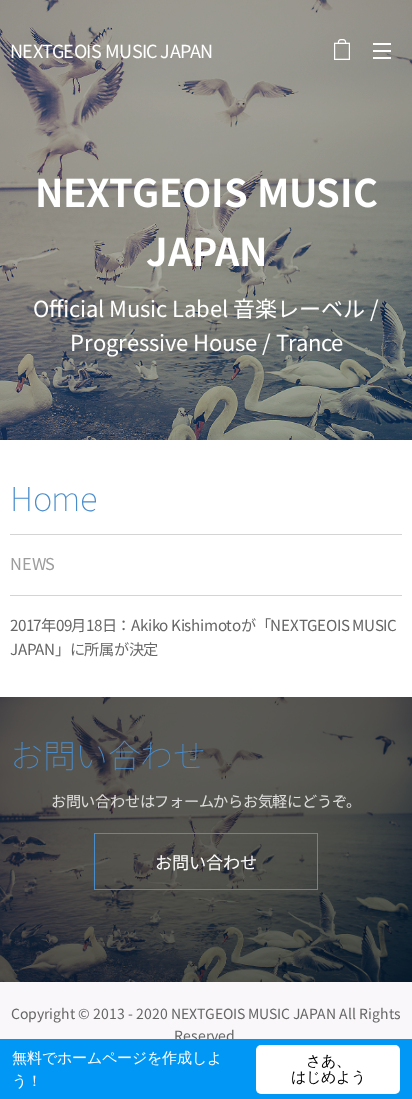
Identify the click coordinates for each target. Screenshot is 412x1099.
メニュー (382, 50)
